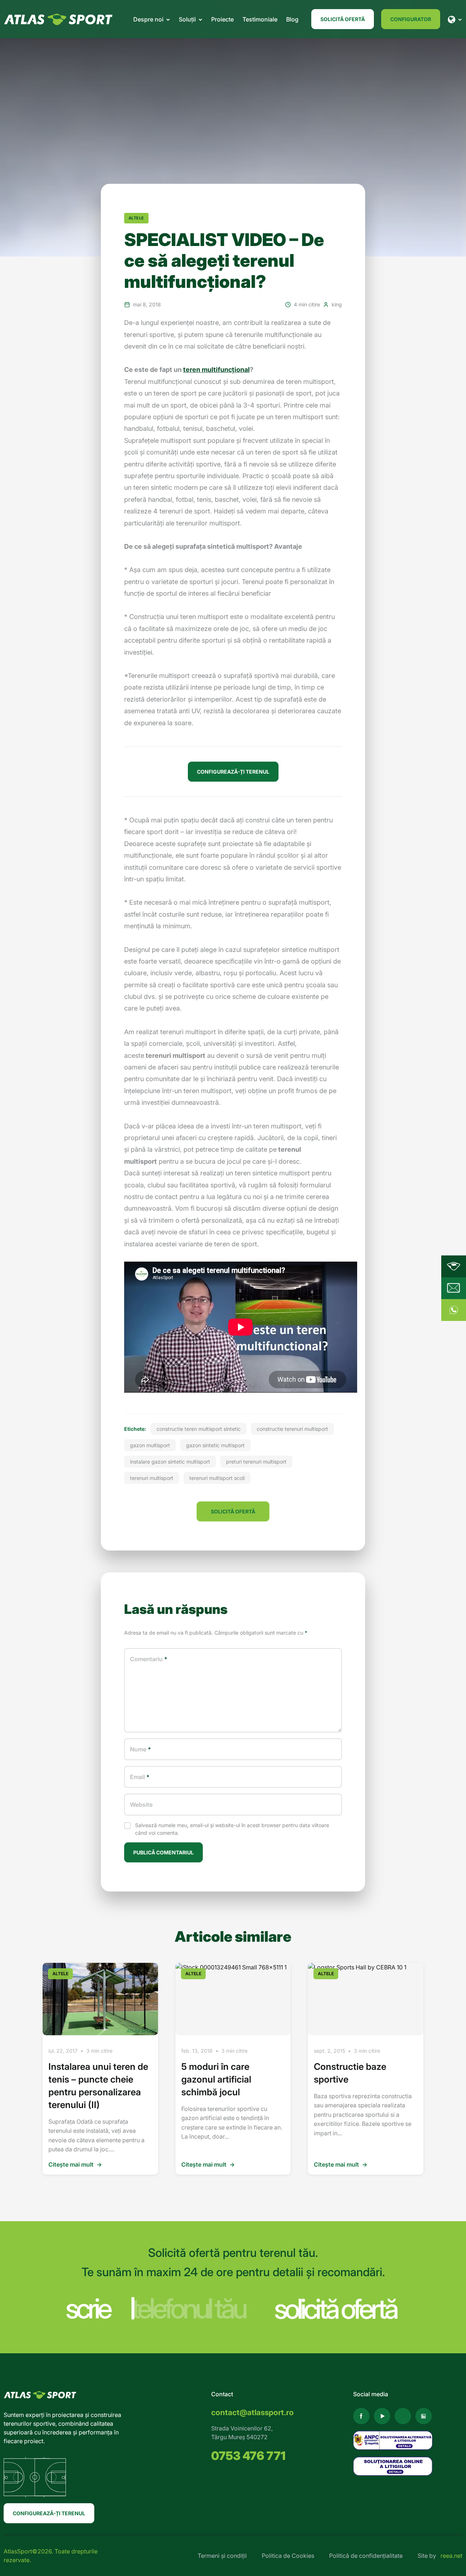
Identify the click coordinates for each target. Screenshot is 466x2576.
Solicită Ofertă (343, 19)
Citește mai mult (75, 2164)
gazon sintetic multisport (215, 1445)
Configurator (411, 19)
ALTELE (136, 218)
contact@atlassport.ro (252, 2412)
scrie (88, 2308)
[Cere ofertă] (454, 1288)
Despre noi (148, 19)
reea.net (451, 2556)
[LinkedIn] (424, 2416)
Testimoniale (260, 19)
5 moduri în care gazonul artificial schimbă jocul (216, 2079)
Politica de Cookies (288, 2556)
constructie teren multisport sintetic (199, 1429)
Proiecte (222, 19)
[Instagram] (403, 2416)
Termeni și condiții (222, 2556)
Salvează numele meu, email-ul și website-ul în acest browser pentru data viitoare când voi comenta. (232, 1829)
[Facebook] (361, 2416)
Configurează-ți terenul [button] (233, 772)
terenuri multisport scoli (217, 1478)
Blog (292, 19)
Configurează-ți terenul (49, 2513)
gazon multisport (150, 1445)
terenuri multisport (152, 1478)
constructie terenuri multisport (292, 1429)
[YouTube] (382, 2416)
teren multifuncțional (216, 370)
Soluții (187, 19)
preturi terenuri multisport (256, 1462)
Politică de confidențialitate (366, 2556)
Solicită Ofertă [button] (233, 1511)
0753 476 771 (248, 2456)
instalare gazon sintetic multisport (170, 1462)
